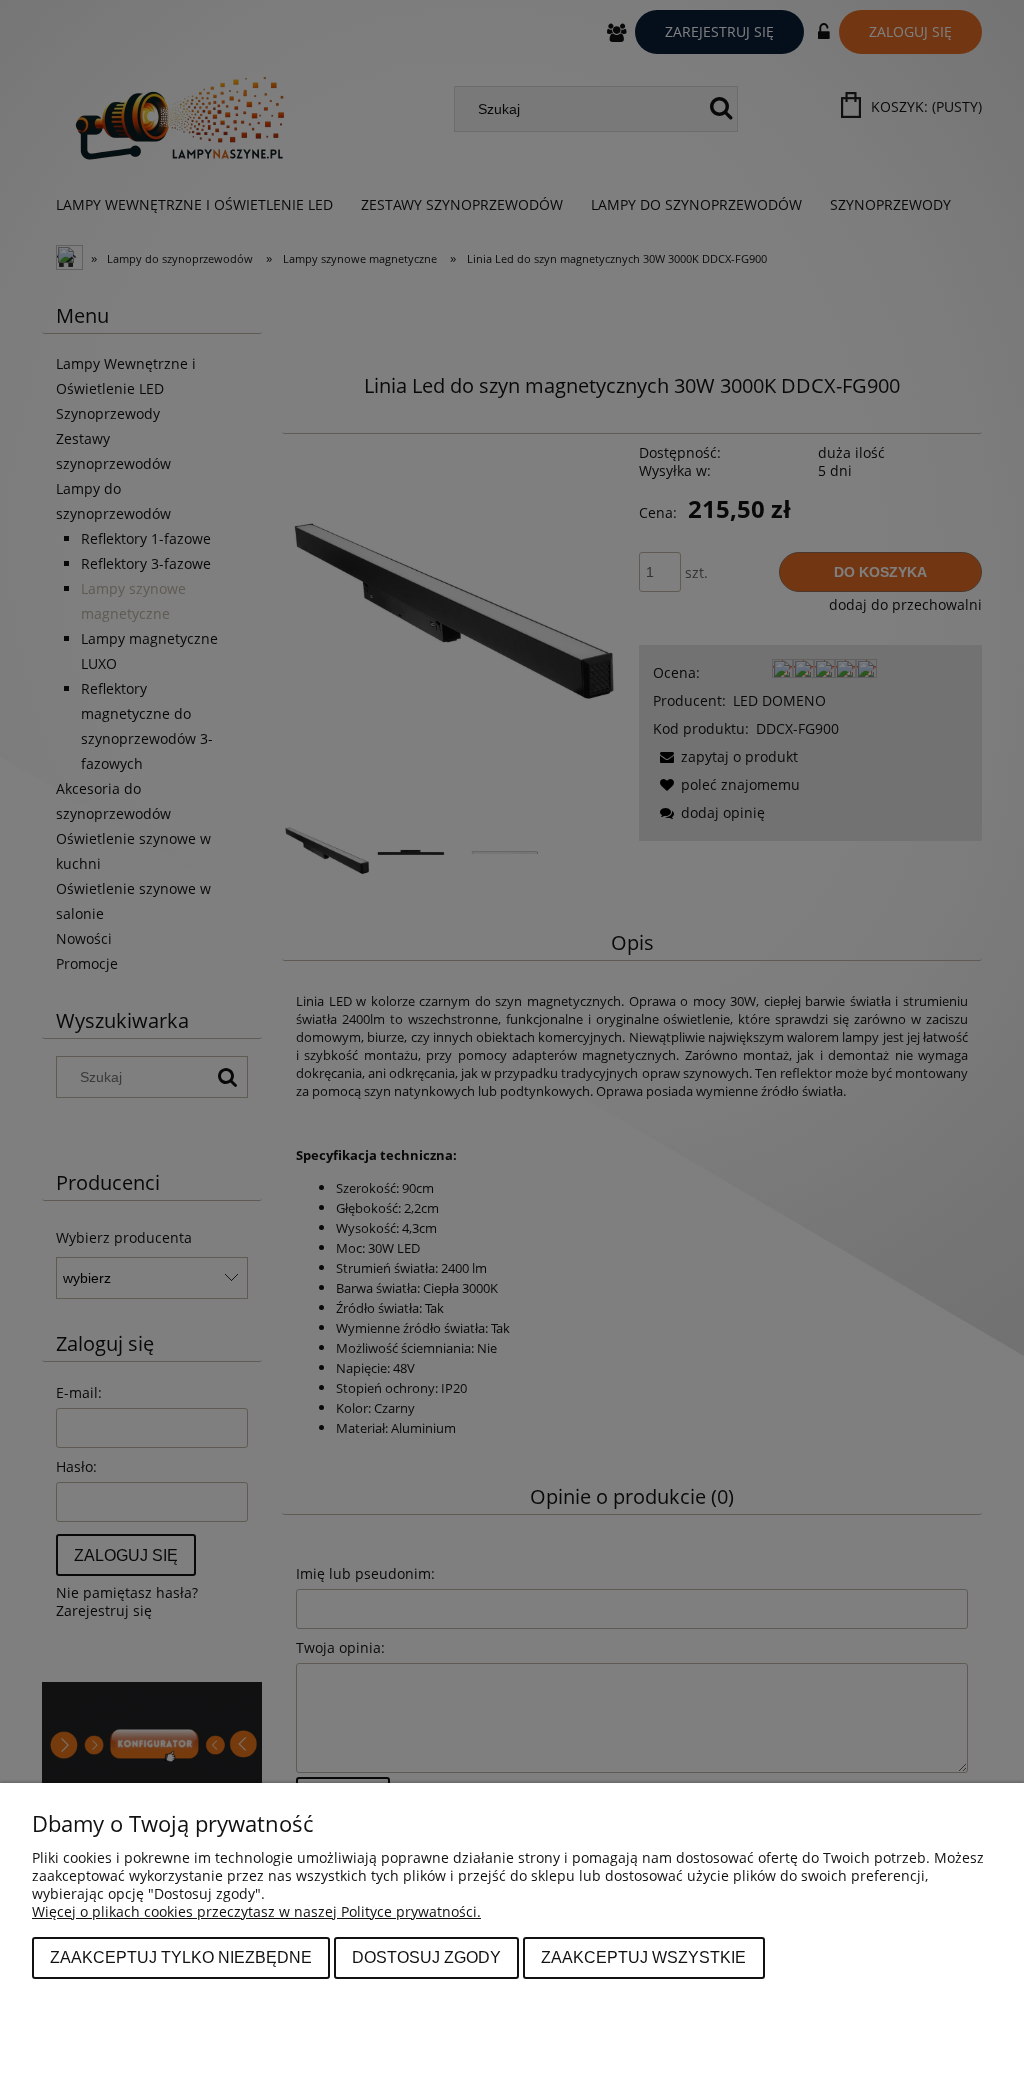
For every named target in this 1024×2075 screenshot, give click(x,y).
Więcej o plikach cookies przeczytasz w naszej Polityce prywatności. (256, 1911)
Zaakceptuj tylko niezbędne (181, 1957)
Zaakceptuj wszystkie (643, 1957)
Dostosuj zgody (426, 1957)
